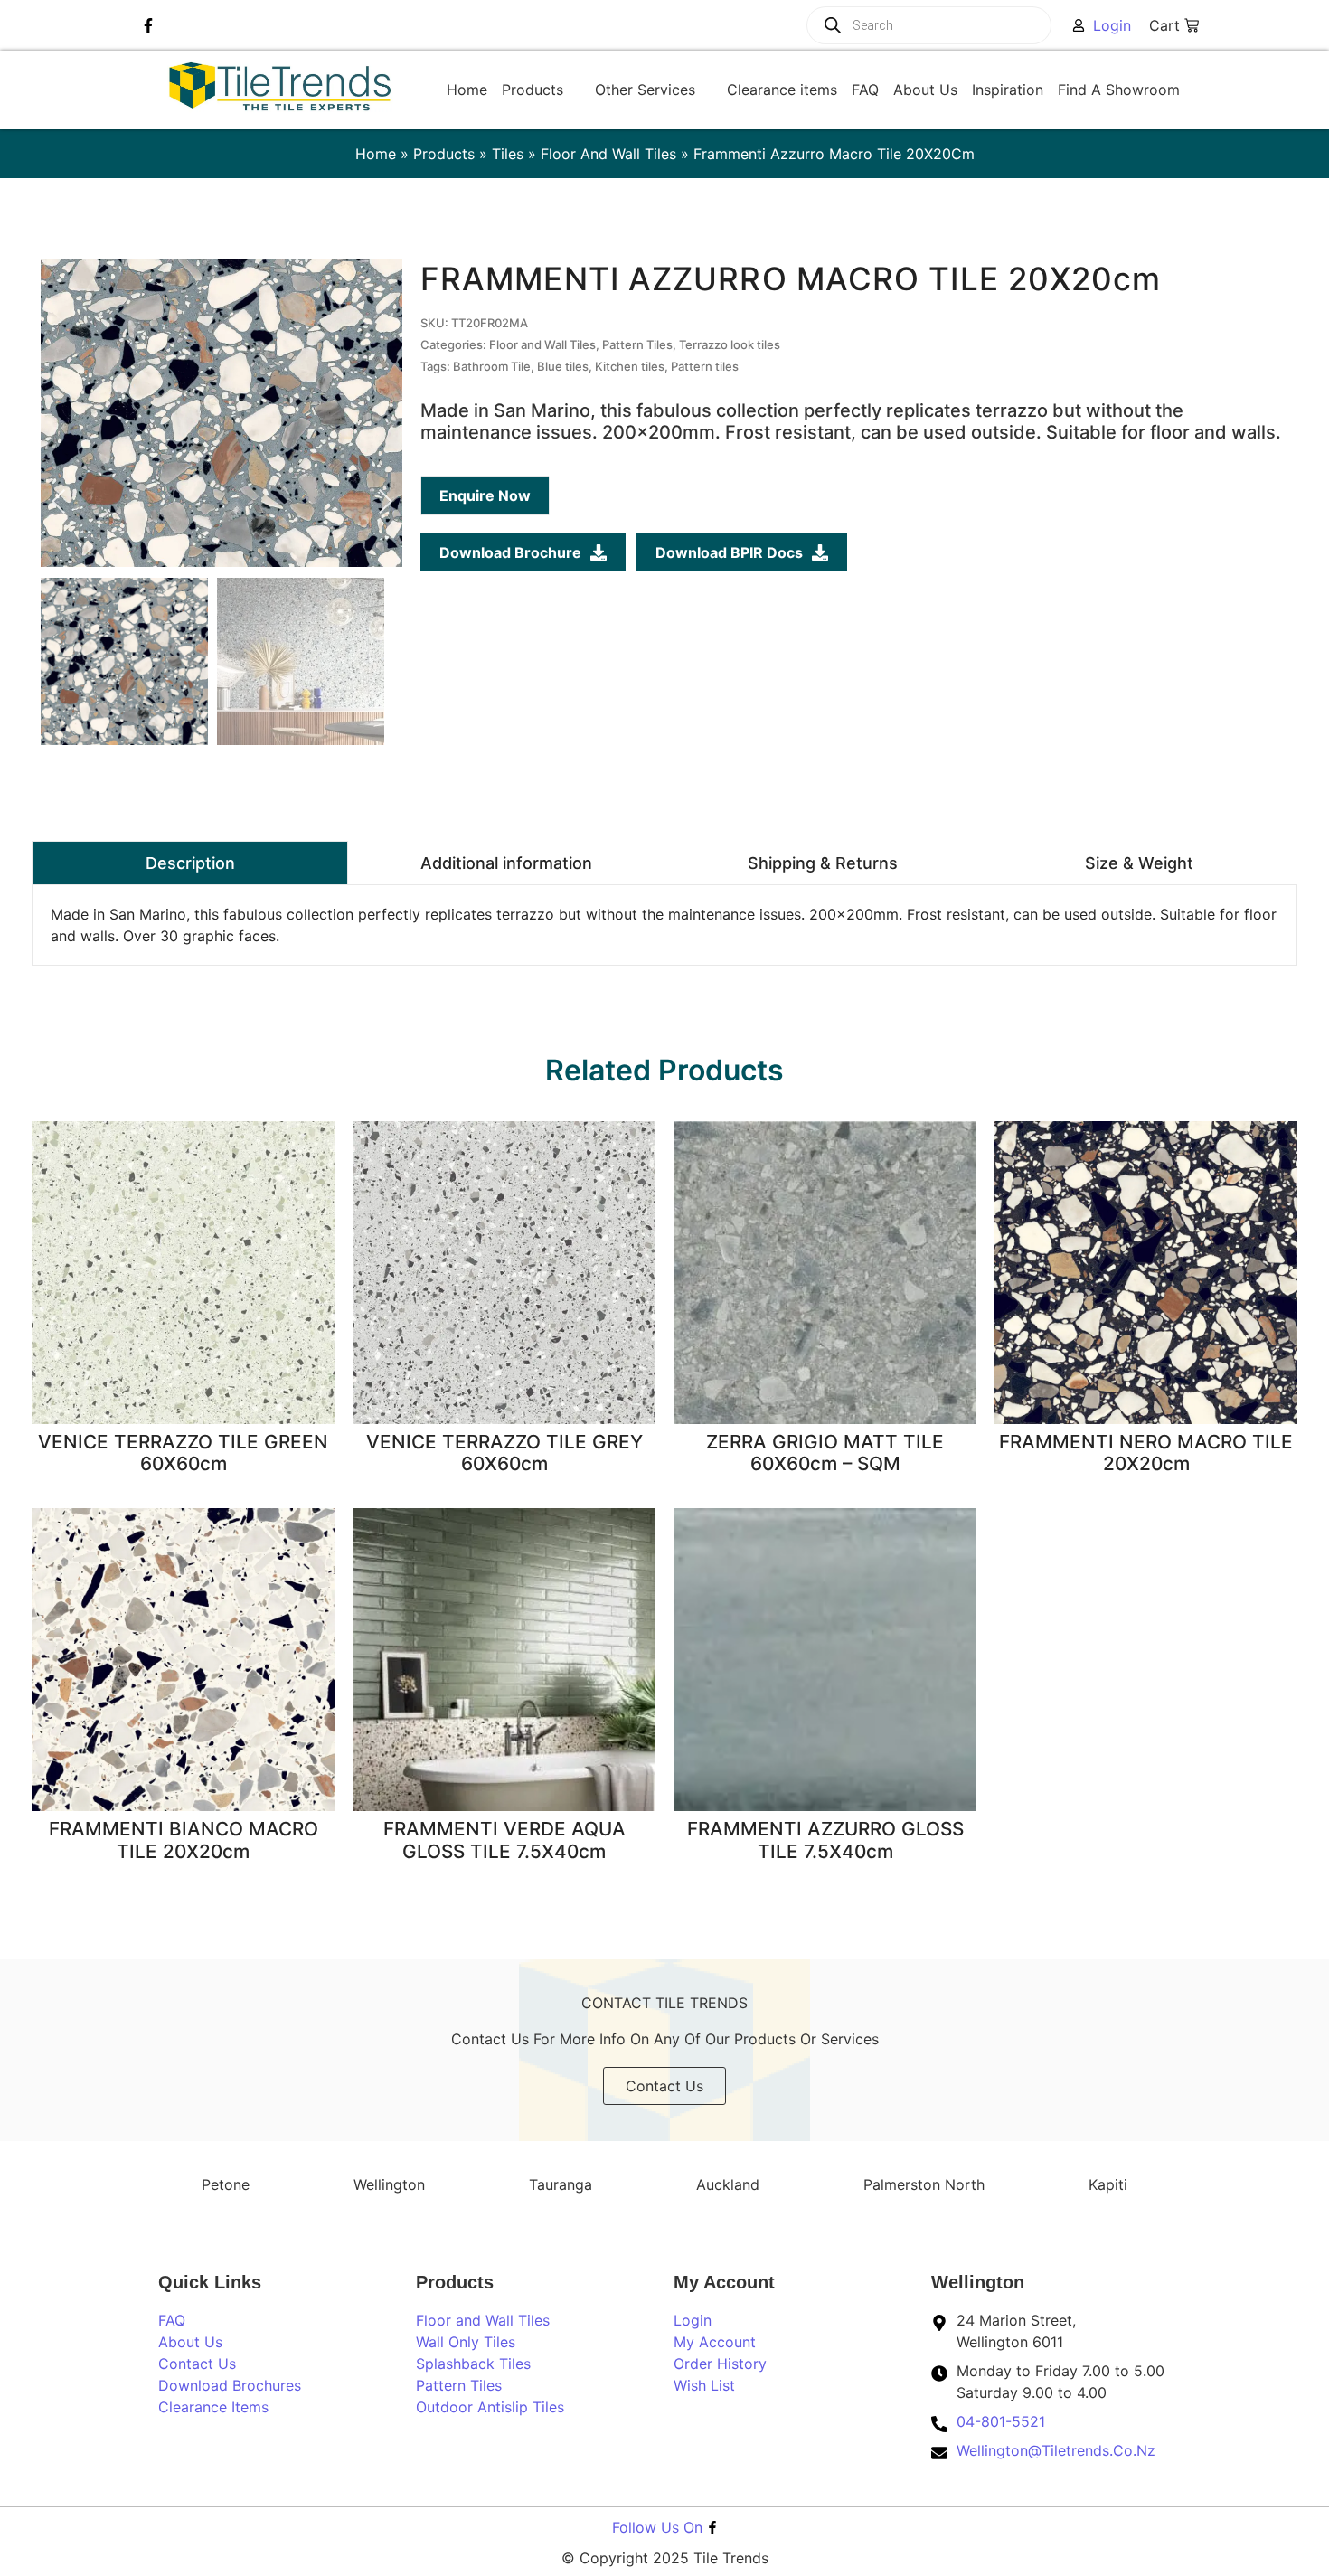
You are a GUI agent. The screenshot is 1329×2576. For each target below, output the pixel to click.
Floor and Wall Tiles (542, 344)
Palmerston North (924, 2184)
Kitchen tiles (630, 366)
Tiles (508, 154)
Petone (226, 2184)
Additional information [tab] (506, 863)
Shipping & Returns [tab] (823, 863)
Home (376, 154)
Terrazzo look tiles (730, 344)
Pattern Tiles (637, 344)
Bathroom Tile (492, 366)
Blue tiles (563, 366)
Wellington (389, 2184)
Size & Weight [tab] (1139, 863)
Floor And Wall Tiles (608, 154)
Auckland (728, 2184)
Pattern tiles (705, 366)
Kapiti (1108, 2184)
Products (444, 154)
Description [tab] (190, 863)
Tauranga (561, 2184)
